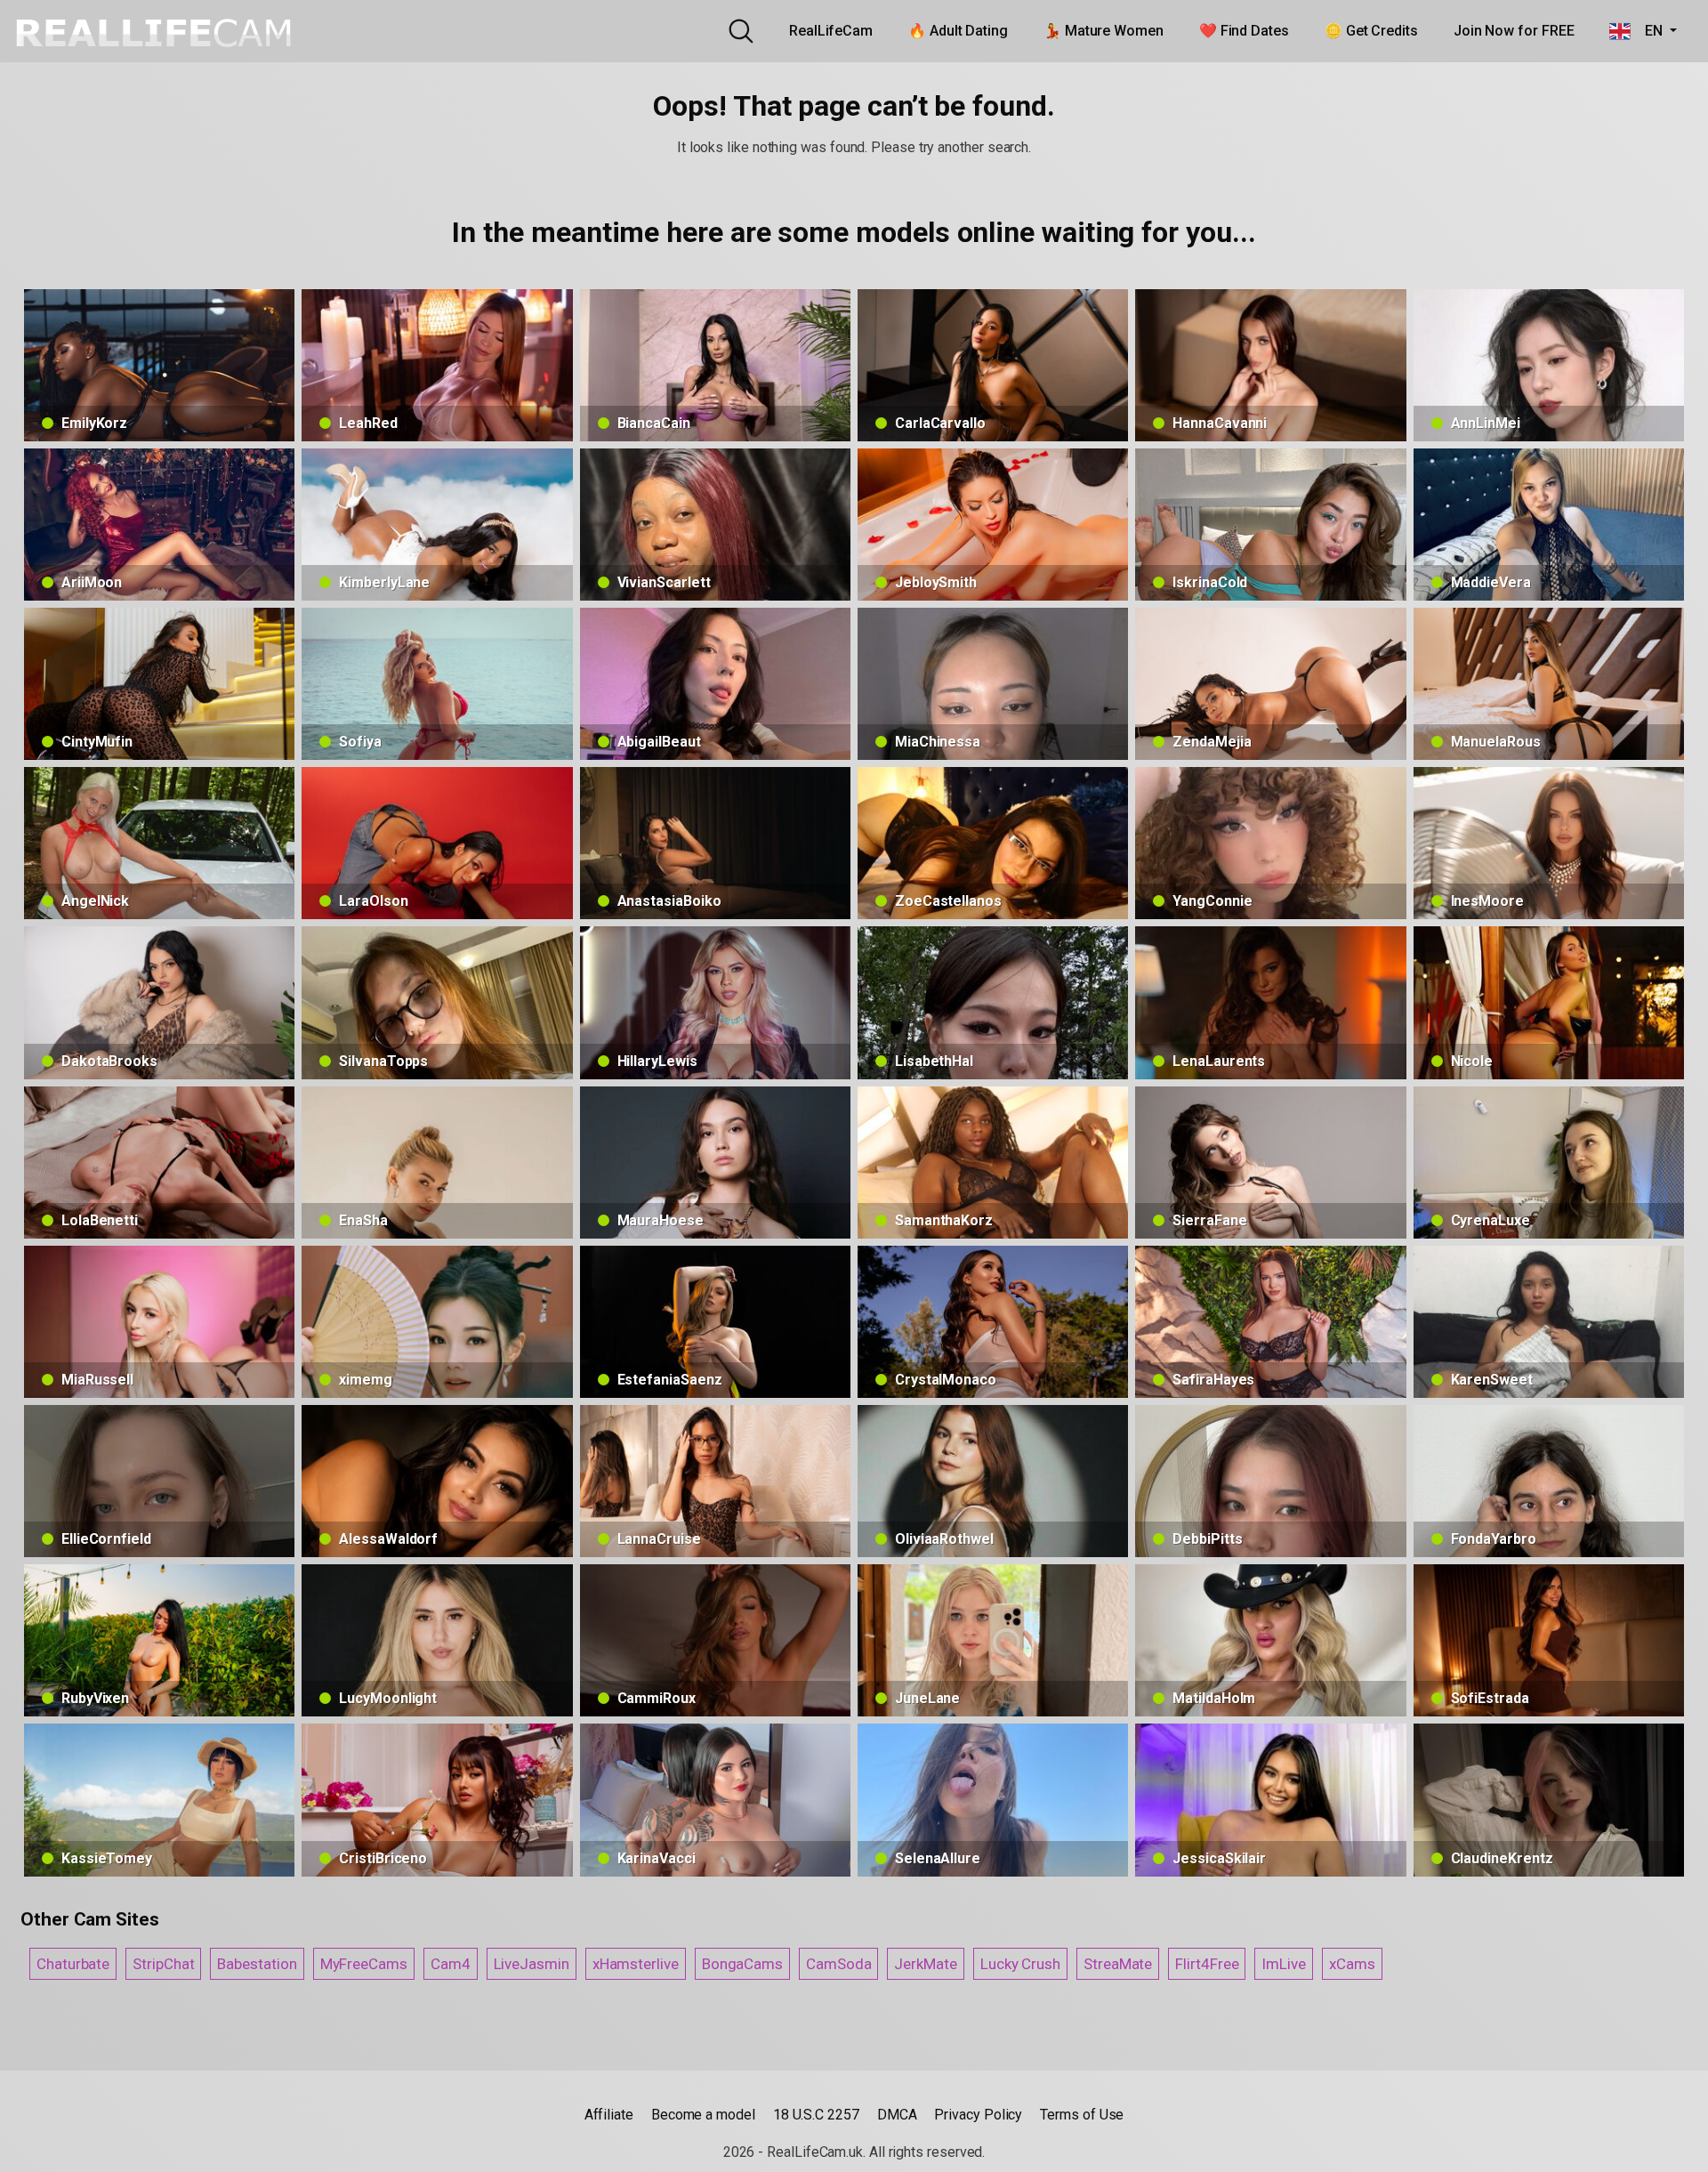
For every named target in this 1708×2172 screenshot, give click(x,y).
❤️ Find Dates (1244, 31)
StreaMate (1118, 1964)
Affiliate (609, 2115)
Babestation (257, 1964)
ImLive (1284, 1964)
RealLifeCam (831, 31)
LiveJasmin (532, 1964)
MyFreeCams (364, 1964)
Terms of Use (1082, 2115)
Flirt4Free (1207, 1964)
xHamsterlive (636, 1964)
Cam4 (451, 1964)
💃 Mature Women (1104, 31)
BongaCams (742, 1964)
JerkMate (925, 1964)
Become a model (703, 2115)
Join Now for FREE (1514, 31)
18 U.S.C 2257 (816, 2115)
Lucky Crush (1020, 1964)
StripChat (163, 1964)
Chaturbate (73, 1964)
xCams (1352, 1964)
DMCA (897, 2115)
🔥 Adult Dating (958, 31)
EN (1648, 31)
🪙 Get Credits (1371, 31)
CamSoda (838, 1964)
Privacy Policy (978, 2115)
